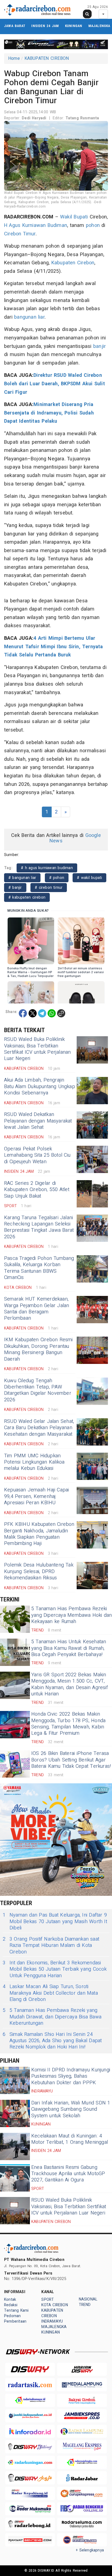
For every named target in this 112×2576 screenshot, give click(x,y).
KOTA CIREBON (55, 2305)
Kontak (10, 2300)
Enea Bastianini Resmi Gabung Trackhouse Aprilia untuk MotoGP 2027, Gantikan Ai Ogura (68, 2174)
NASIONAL (88, 2299)
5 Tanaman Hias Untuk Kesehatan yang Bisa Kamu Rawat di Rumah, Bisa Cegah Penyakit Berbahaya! (69, 1648)
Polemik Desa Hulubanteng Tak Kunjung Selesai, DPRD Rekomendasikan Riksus (39, 1571)
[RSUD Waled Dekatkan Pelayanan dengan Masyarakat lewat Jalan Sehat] (92, 1125)
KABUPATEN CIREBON (47, 58)
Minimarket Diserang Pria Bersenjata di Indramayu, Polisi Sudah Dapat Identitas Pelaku (49, 413)
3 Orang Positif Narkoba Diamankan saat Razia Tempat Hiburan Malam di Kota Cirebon (51, 1946)
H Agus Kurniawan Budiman (36, 225)
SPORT (48, 2300)
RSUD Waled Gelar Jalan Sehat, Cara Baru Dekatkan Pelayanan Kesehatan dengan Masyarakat (39, 1428)
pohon (93, 225)
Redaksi (11, 2305)
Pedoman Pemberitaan (15, 2319)
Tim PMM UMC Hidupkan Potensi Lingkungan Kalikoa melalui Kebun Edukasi (34, 1462)
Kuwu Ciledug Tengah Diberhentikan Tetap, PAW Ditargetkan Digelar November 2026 (38, 1390)
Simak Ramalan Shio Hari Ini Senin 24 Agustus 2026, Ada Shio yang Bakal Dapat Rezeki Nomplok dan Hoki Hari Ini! (52, 2041)
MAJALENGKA (99, 26)
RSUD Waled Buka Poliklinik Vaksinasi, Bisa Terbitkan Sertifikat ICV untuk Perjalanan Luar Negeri (38, 1049)
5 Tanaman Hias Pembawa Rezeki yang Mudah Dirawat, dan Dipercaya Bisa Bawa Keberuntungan (52, 2017)
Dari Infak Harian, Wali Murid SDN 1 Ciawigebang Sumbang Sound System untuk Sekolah (71, 2109)
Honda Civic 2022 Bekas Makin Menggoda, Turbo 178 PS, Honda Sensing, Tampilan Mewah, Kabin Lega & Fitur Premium (68, 1724)
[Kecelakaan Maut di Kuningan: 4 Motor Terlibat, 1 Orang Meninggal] (15, 2146)
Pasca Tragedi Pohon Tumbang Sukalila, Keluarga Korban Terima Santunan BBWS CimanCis (39, 1268)
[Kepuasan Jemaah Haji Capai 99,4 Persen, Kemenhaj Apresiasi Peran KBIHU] (92, 1500)
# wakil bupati (89, 878)
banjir (99, 346)
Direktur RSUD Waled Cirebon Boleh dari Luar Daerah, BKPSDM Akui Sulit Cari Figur (55, 384)
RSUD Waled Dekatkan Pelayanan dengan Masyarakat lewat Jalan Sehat (38, 1121)
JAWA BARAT (15, 26)
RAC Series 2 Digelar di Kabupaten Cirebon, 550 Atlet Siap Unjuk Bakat (37, 1190)
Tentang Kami (16, 2310)
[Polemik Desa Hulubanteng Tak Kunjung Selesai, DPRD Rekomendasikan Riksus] (92, 1576)
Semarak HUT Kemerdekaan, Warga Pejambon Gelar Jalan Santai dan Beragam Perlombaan (37, 1309)
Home (14, 58)
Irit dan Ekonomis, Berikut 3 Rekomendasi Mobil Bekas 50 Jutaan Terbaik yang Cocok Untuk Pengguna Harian (55, 1969)
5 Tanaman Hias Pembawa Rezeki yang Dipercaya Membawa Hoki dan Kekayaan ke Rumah (72, 1615)
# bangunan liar (22, 878)
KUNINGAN (74, 26)
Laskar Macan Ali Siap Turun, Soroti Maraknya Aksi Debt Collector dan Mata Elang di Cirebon (50, 1993)
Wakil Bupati (74, 217)
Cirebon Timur (20, 234)
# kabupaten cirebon (27, 897)
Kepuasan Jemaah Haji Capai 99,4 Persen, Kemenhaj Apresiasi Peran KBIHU (37, 1496)
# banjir (15, 888)
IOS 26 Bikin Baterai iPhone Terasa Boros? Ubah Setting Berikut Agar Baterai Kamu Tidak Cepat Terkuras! (71, 1760)
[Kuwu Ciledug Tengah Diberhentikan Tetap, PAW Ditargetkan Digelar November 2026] (92, 1391)
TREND (85, 2305)
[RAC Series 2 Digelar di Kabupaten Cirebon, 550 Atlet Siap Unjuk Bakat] (92, 1194)
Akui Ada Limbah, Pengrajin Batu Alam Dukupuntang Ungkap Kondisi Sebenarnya (40, 1086)
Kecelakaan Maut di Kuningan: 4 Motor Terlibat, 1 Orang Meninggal (70, 2139)
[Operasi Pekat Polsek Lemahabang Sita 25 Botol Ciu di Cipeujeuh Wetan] (92, 1159)
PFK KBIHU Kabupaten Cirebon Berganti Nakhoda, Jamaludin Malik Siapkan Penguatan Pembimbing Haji (39, 1534)
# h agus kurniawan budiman (47, 868)
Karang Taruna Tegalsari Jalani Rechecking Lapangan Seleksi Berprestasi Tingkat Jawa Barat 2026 (39, 1227)
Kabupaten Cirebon (73, 263)
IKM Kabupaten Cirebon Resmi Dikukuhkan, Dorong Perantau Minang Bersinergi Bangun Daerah (38, 1349)
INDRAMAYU (52, 2321)
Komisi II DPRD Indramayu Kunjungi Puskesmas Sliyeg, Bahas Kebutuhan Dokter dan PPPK (71, 2076)
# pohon (57, 878)
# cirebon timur (49, 888)
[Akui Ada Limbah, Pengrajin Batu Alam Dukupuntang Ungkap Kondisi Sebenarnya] (92, 1091)
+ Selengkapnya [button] (90, 2550)
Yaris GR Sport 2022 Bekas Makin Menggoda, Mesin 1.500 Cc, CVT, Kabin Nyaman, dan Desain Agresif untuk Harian (70, 1684)
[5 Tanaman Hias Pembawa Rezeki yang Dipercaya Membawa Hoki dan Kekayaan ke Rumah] (15, 1619)
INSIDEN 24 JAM (45, 26)
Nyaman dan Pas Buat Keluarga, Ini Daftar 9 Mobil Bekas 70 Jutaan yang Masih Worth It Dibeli (55, 1921)
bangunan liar (29, 317)
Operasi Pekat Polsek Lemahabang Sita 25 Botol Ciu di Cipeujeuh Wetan (37, 1155)
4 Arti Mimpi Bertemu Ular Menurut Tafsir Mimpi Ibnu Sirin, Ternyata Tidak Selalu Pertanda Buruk (54, 647)
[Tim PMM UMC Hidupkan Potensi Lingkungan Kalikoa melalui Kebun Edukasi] (92, 1466)
